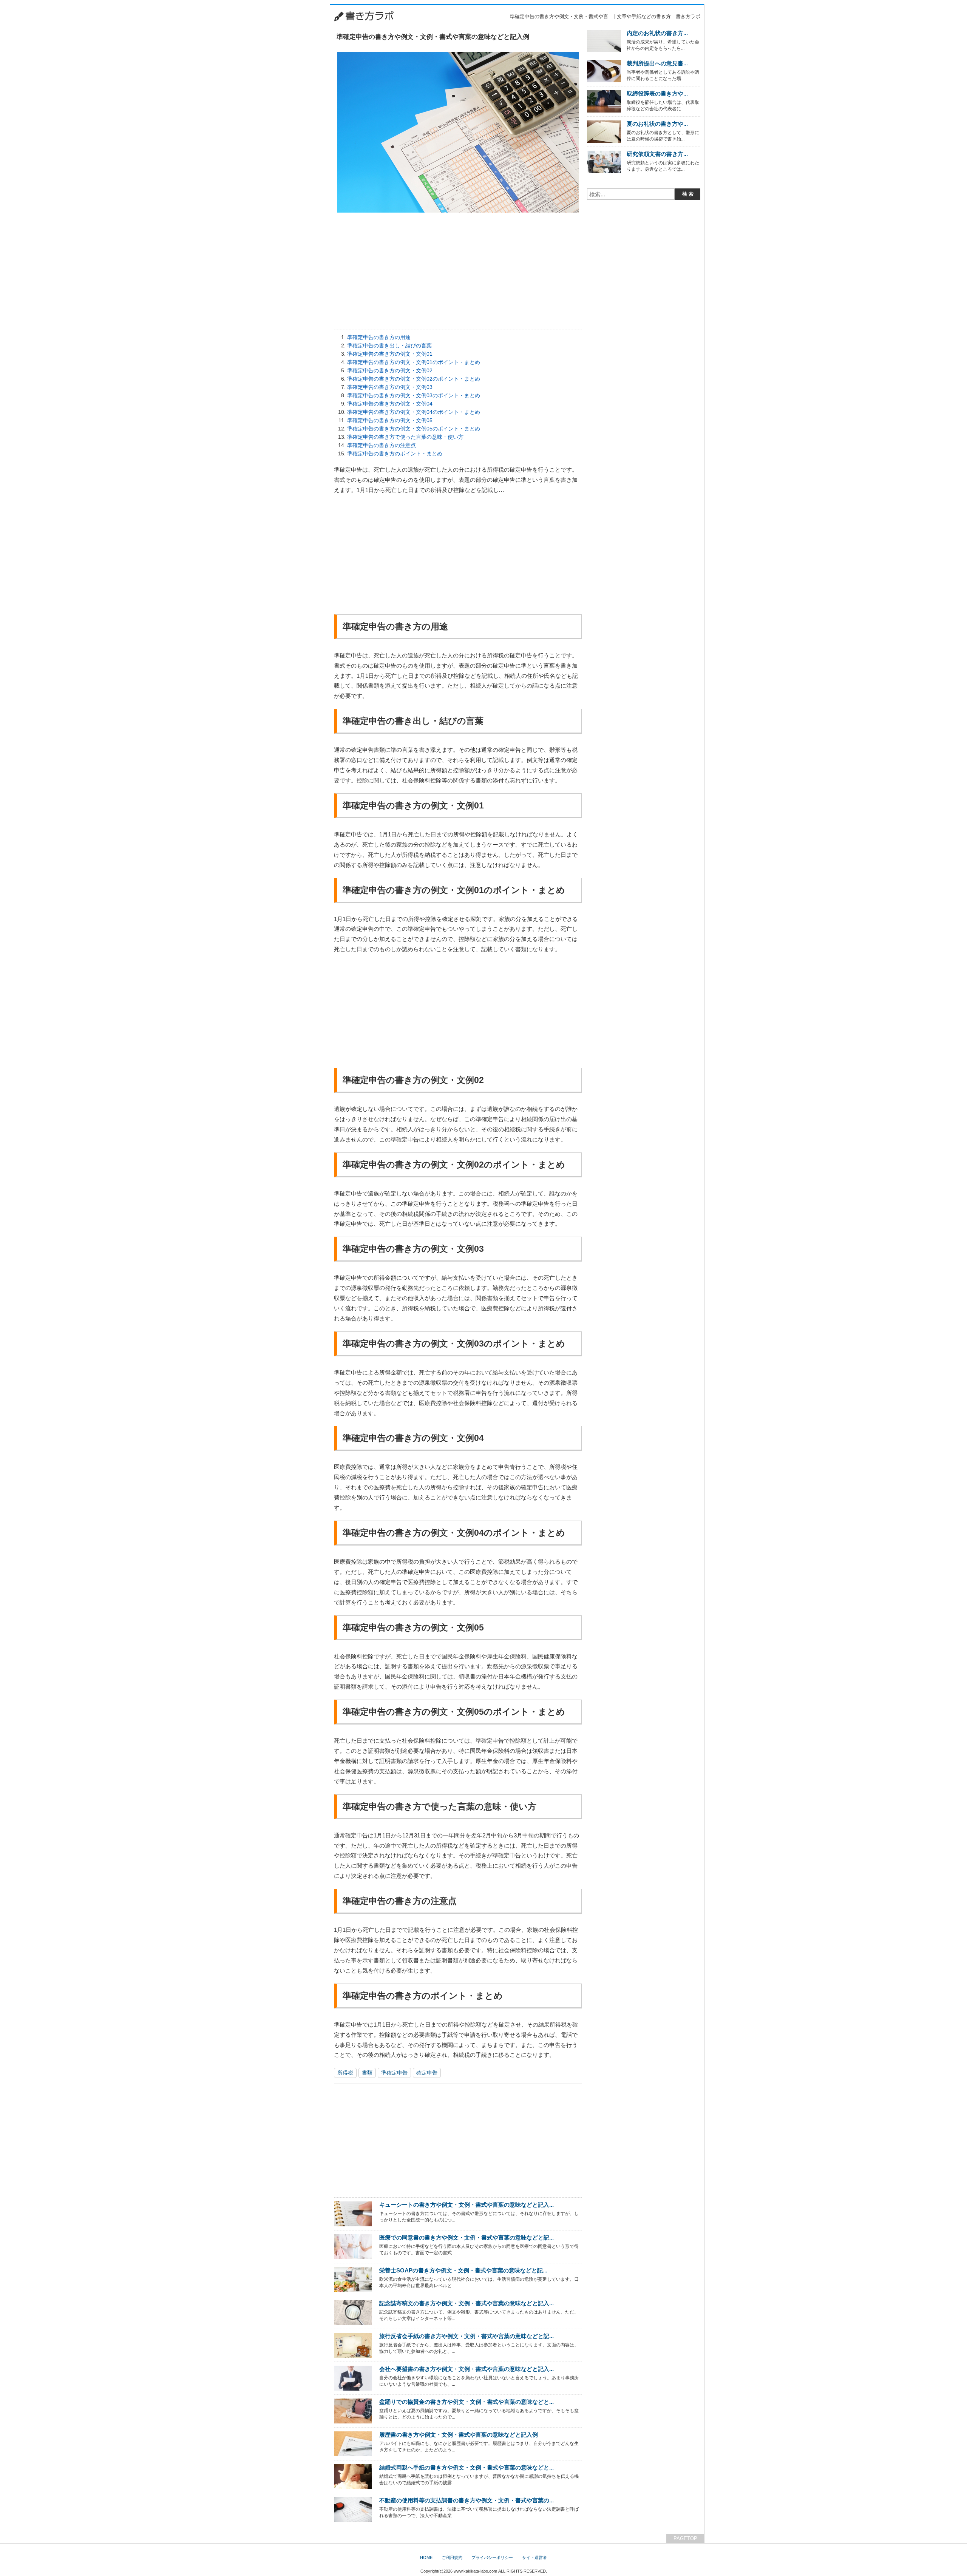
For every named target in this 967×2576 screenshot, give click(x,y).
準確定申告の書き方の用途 (379, 337)
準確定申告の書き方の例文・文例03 (390, 387)
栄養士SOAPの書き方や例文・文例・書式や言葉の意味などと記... (463, 2270)
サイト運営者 (534, 2557)
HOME (426, 2557)
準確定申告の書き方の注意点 (382, 445)
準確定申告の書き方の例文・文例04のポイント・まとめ (414, 412)
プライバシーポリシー (492, 2557)
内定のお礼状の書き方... (657, 33)
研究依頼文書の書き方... (657, 154)
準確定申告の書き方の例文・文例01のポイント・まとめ (414, 362)
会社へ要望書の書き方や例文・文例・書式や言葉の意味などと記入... (467, 2369)
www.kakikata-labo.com (475, 2571)
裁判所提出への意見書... (657, 63)
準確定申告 (394, 2073)
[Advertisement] (293, 117)
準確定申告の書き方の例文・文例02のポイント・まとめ (414, 379)
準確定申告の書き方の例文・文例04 (390, 404)
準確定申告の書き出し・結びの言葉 (389, 346)
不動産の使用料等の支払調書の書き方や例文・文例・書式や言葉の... (467, 2500)
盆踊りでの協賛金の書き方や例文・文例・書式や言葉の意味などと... (467, 2402)
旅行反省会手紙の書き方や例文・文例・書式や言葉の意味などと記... (467, 2336)
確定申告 (427, 2073)
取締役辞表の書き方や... (657, 93)
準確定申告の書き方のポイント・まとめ (395, 453)
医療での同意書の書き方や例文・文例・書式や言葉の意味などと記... (467, 2237)
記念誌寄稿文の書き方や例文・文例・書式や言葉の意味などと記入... (467, 2303)
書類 (367, 2073)
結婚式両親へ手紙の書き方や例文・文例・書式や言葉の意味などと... (467, 2467)
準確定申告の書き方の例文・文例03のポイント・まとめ (414, 395)
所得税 (345, 2073)
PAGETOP (685, 2538)
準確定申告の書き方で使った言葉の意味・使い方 (405, 437)
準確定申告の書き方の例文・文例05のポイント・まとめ (414, 429)
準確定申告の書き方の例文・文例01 (390, 354)
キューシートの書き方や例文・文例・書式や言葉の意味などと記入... (467, 2205)
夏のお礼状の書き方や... (657, 124)
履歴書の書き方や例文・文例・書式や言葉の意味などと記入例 (459, 2435)
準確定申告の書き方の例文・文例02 (390, 370)
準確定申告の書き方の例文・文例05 (390, 420)
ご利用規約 (452, 2557)
